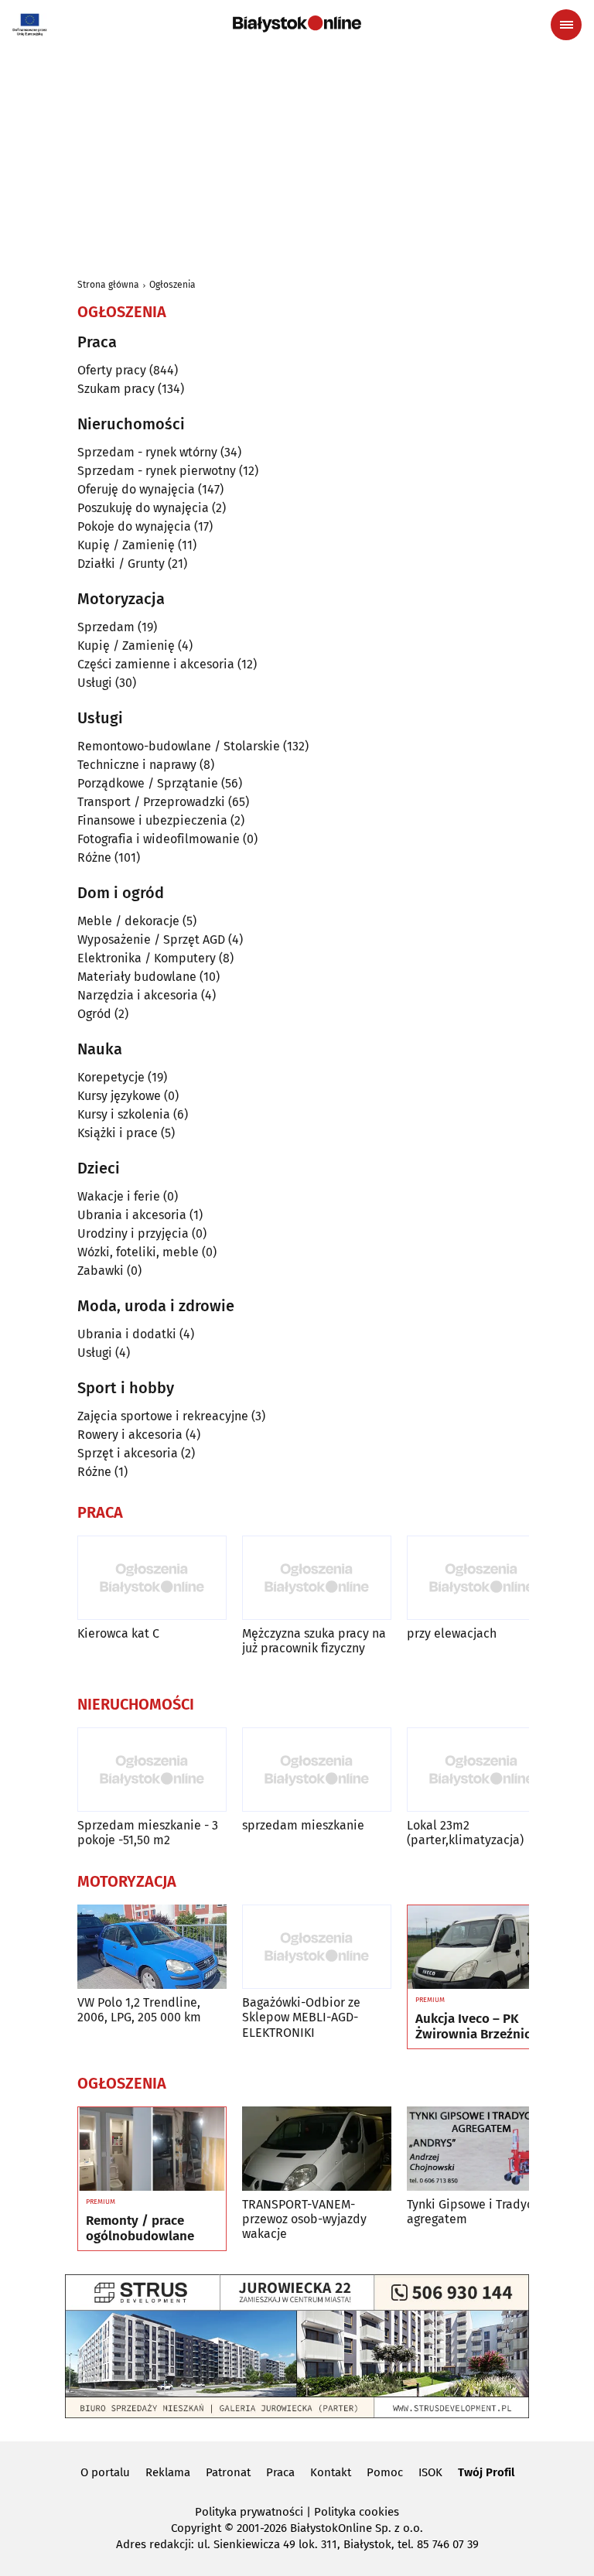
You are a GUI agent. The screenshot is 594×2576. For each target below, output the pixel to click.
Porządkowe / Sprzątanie (148, 783)
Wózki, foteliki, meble (138, 1252)
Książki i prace (118, 1133)
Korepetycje (111, 1077)
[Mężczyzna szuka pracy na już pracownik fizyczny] (317, 1578)
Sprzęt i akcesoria (128, 1453)
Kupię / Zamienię (126, 545)
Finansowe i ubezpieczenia (152, 820)
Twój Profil (486, 2472)
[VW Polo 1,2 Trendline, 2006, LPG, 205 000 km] (152, 1947)
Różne (94, 858)
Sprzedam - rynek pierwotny (157, 471)
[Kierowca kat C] (152, 1578)
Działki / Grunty (121, 564)
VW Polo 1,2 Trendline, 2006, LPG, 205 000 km (139, 2010)
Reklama (168, 2472)
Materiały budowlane (137, 977)
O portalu (105, 2472)
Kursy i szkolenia (124, 1114)
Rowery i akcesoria (130, 1435)
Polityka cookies (357, 2512)
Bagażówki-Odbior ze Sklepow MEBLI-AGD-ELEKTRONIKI (301, 2017)
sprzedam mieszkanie (303, 1825)
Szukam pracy (116, 389)
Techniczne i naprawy (137, 765)
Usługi (95, 683)
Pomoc (385, 2472)
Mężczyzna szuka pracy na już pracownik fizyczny (314, 1641)
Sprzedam (106, 627)
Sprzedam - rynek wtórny (147, 452)
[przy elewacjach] (481, 1578)
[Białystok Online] (297, 24)
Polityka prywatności (249, 2512)
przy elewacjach (452, 1633)
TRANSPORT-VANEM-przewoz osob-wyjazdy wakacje (304, 2219)
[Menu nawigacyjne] (566, 25)
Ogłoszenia (172, 285)
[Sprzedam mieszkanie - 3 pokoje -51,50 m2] (152, 1770)
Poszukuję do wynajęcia (143, 508)
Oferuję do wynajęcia (136, 489)
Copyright (196, 2528)
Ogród (94, 1014)
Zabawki (101, 1271)
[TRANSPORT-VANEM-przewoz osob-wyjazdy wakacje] (317, 2149)
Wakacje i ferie (119, 1196)
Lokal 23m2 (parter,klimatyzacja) (465, 1833)
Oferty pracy (112, 370)
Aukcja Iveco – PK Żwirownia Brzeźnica (476, 2027)
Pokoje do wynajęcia (134, 526)
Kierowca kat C (118, 1633)
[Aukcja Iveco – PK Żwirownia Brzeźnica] (481, 1947)
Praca (280, 2472)
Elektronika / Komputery (147, 958)
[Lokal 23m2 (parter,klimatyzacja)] (481, 1770)
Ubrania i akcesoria (132, 1215)
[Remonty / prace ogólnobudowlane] (152, 2149)
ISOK (430, 2472)
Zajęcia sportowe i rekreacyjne (163, 1416)
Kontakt (331, 2472)
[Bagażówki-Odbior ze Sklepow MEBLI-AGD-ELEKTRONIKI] (317, 1947)
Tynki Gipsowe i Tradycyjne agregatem (481, 2212)
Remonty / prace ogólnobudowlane (140, 2229)
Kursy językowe (119, 1096)
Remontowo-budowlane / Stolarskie (179, 746)
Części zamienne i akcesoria (156, 664)
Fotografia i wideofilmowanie (159, 839)
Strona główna (108, 285)
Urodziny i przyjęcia (133, 1233)
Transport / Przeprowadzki (151, 802)
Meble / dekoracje (128, 921)
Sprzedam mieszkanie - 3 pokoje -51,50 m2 (148, 1833)
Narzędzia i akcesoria (138, 995)
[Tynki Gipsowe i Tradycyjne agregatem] (481, 2149)
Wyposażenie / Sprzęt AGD (151, 940)
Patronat (228, 2472)
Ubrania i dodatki (127, 1334)
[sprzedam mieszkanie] (317, 1770)
